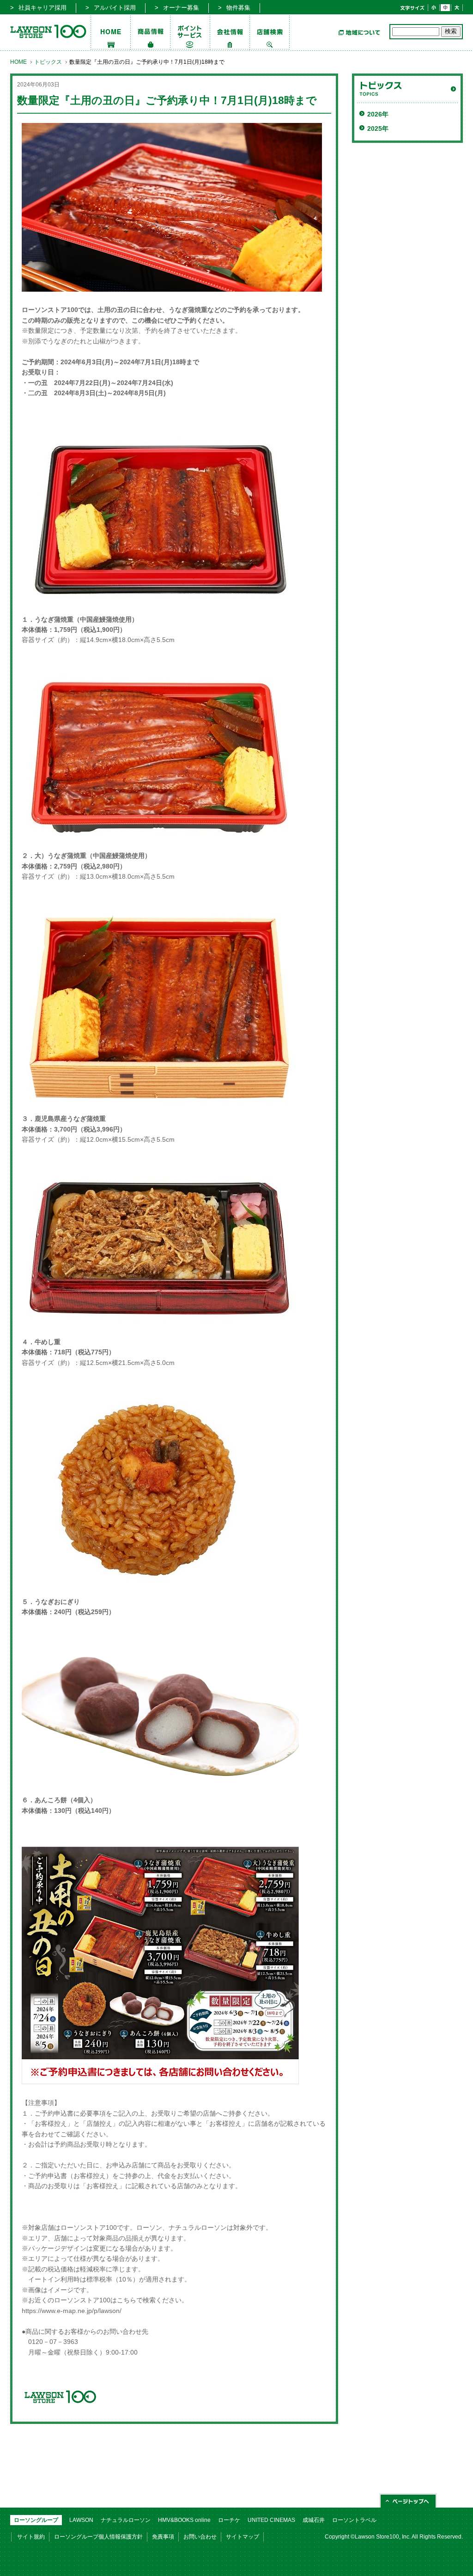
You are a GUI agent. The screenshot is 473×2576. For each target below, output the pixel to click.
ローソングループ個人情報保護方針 (98, 2537)
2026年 (378, 114)
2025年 (378, 128)
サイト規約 (31, 2537)
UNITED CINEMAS (271, 2520)
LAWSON (81, 2520)
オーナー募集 (181, 8)
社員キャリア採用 (42, 8)
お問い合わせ (200, 2537)
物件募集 (238, 8)
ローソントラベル (354, 2520)
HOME (18, 62)
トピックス (48, 62)
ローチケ (229, 2520)
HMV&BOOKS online (184, 2520)
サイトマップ (243, 2537)
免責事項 (163, 2537)
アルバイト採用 (115, 8)
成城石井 (314, 2520)
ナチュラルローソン (126, 2520)
